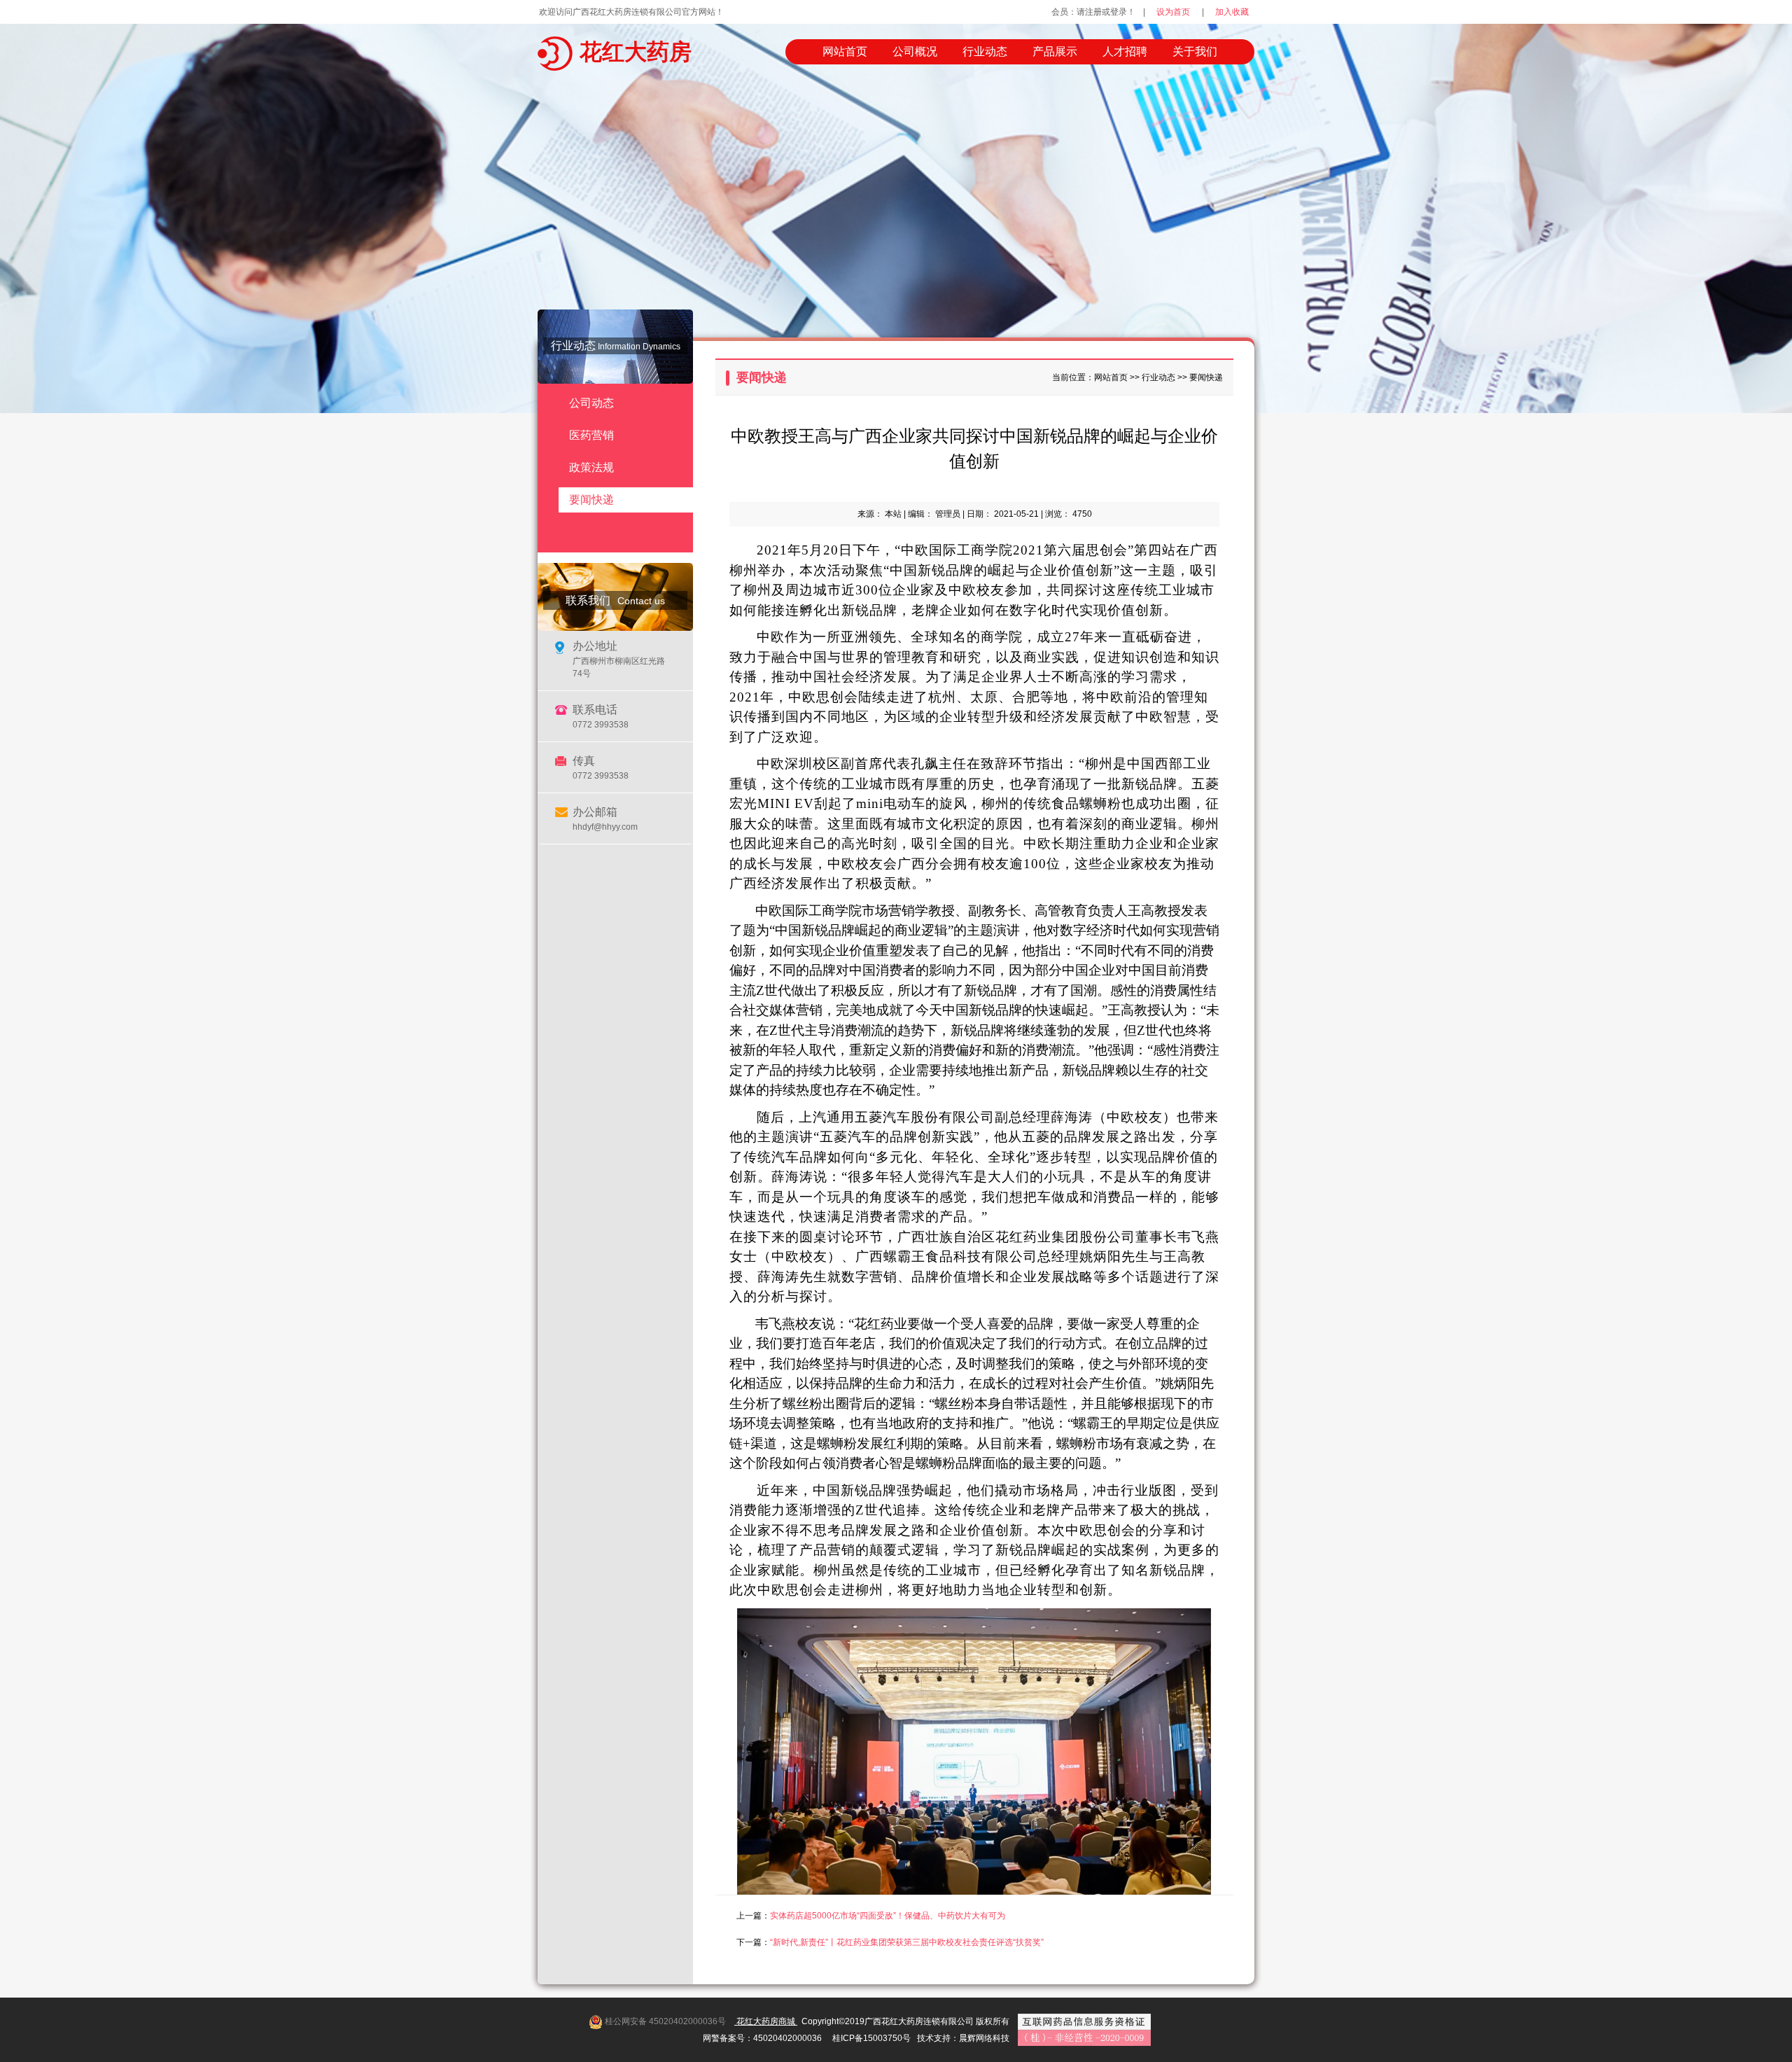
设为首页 (1173, 12)
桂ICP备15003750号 (871, 2038)
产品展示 (1055, 51)
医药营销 (591, 435)
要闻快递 (591, 500)
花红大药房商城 (766, 2021)
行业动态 (985, 51)
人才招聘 (1125, 51)
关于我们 (1195, 51)
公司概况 (915, 51)
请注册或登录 (1102, 12)
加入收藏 (1232, 12)
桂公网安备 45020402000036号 (665, 2021)
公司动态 (591, 403)
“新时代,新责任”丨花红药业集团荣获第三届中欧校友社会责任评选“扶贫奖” (907, 1942)
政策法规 (591, 467)
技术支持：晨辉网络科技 (963, 2038)
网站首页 (845, 51)
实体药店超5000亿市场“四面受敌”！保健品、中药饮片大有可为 (888, 1916)
